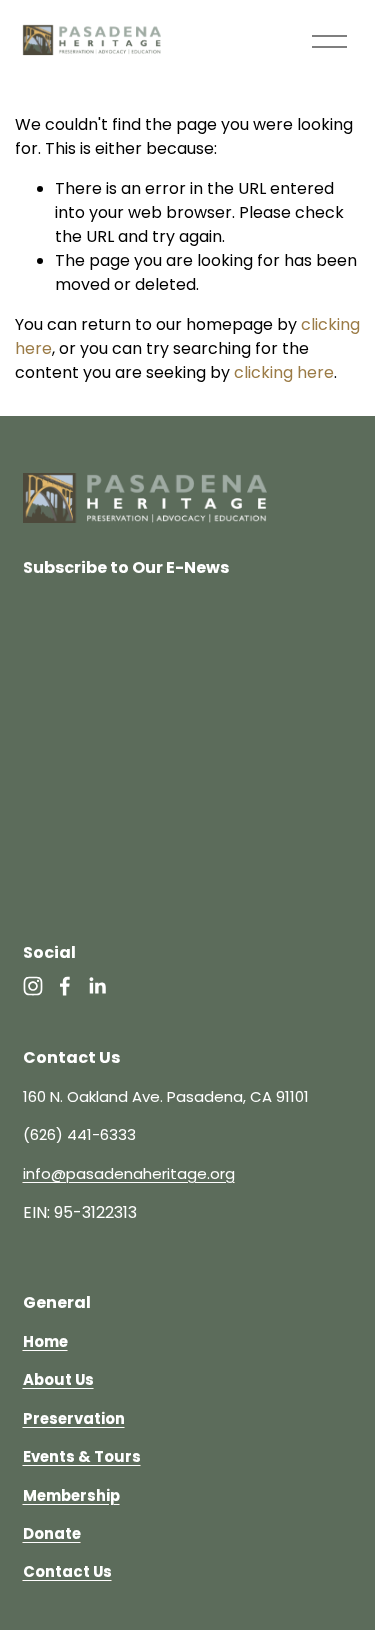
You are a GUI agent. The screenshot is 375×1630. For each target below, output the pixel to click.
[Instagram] (33, 986)
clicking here (284, 372)
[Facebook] (65, 986)
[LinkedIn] (97, 986)
